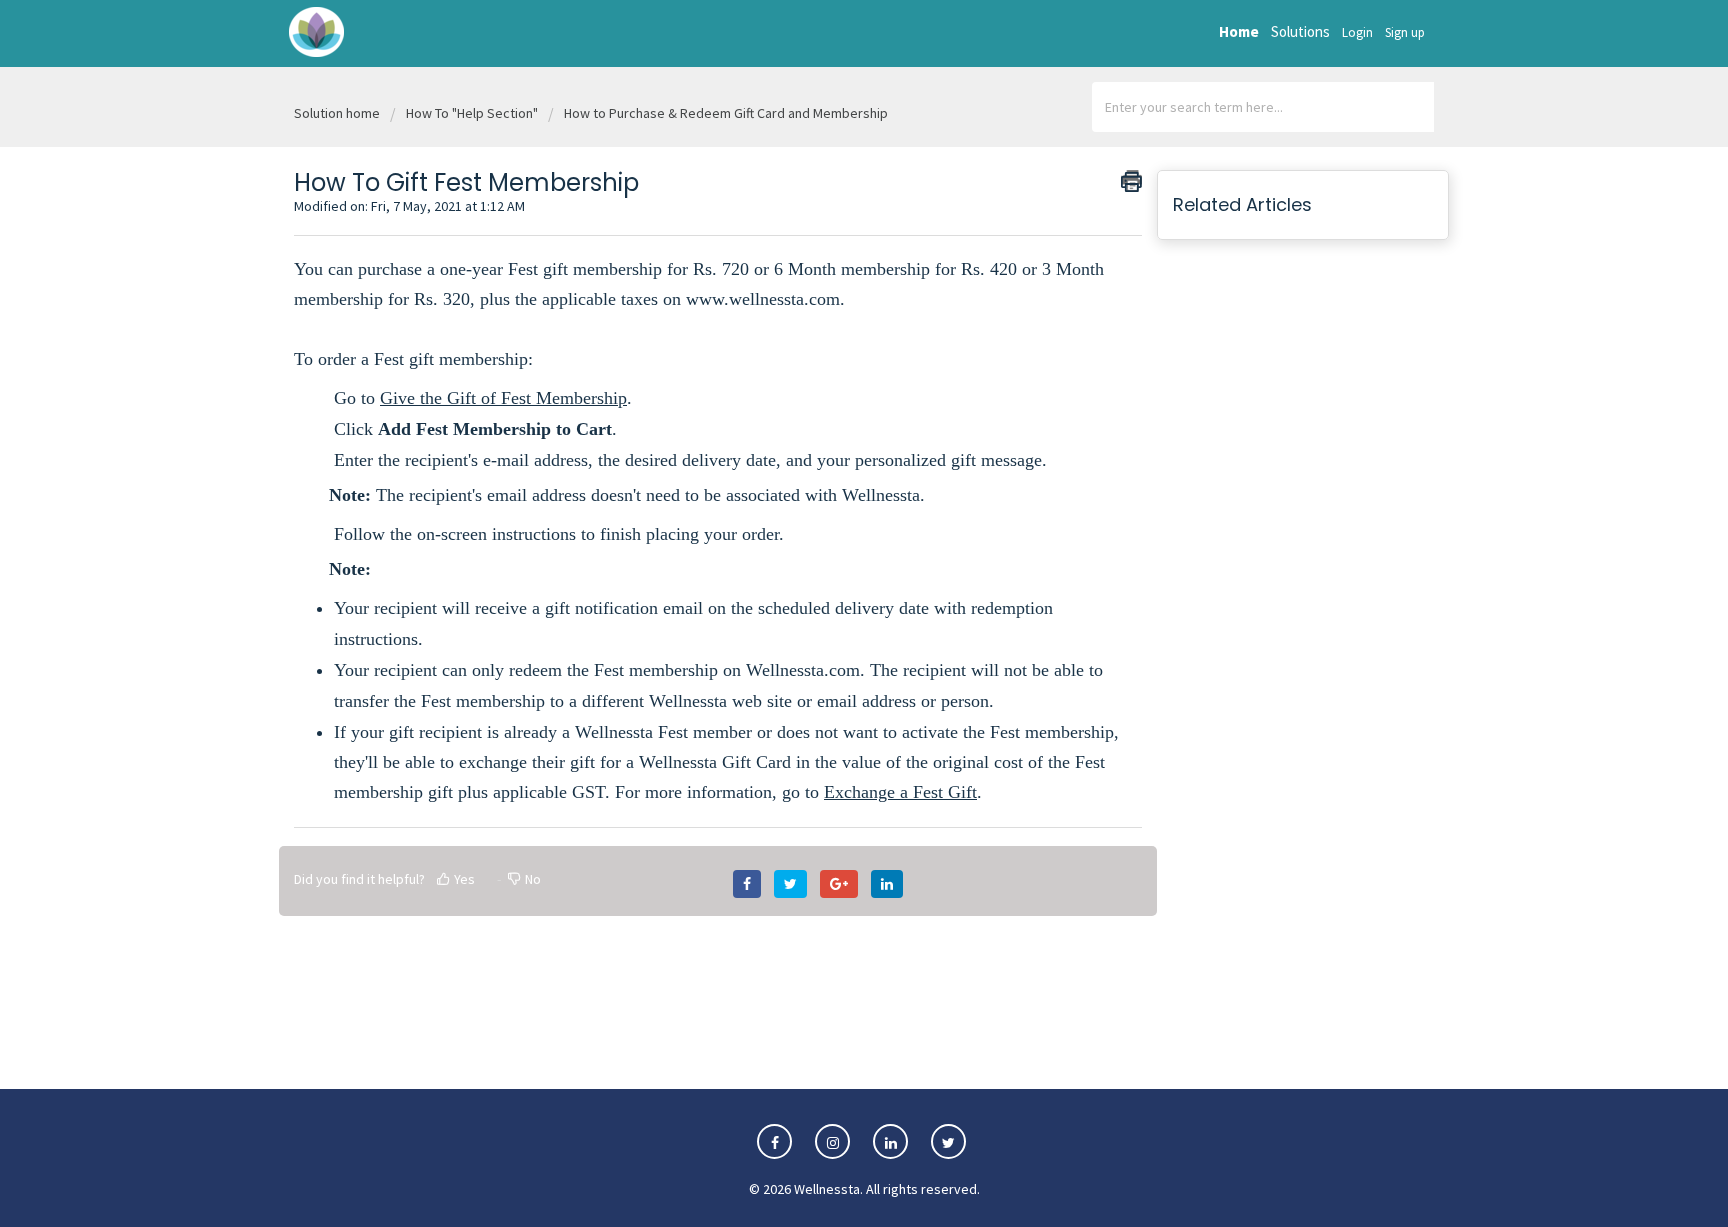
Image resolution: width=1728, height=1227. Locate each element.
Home (1239, 31)
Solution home (338, 113)
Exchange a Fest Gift (900, 792)
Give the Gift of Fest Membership (503, 398)
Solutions (1300, 31)
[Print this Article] (1131, 181)
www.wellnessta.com (763, 299)
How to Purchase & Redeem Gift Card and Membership (726, 113)
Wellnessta (827, 1189)
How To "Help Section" (472, 113)
